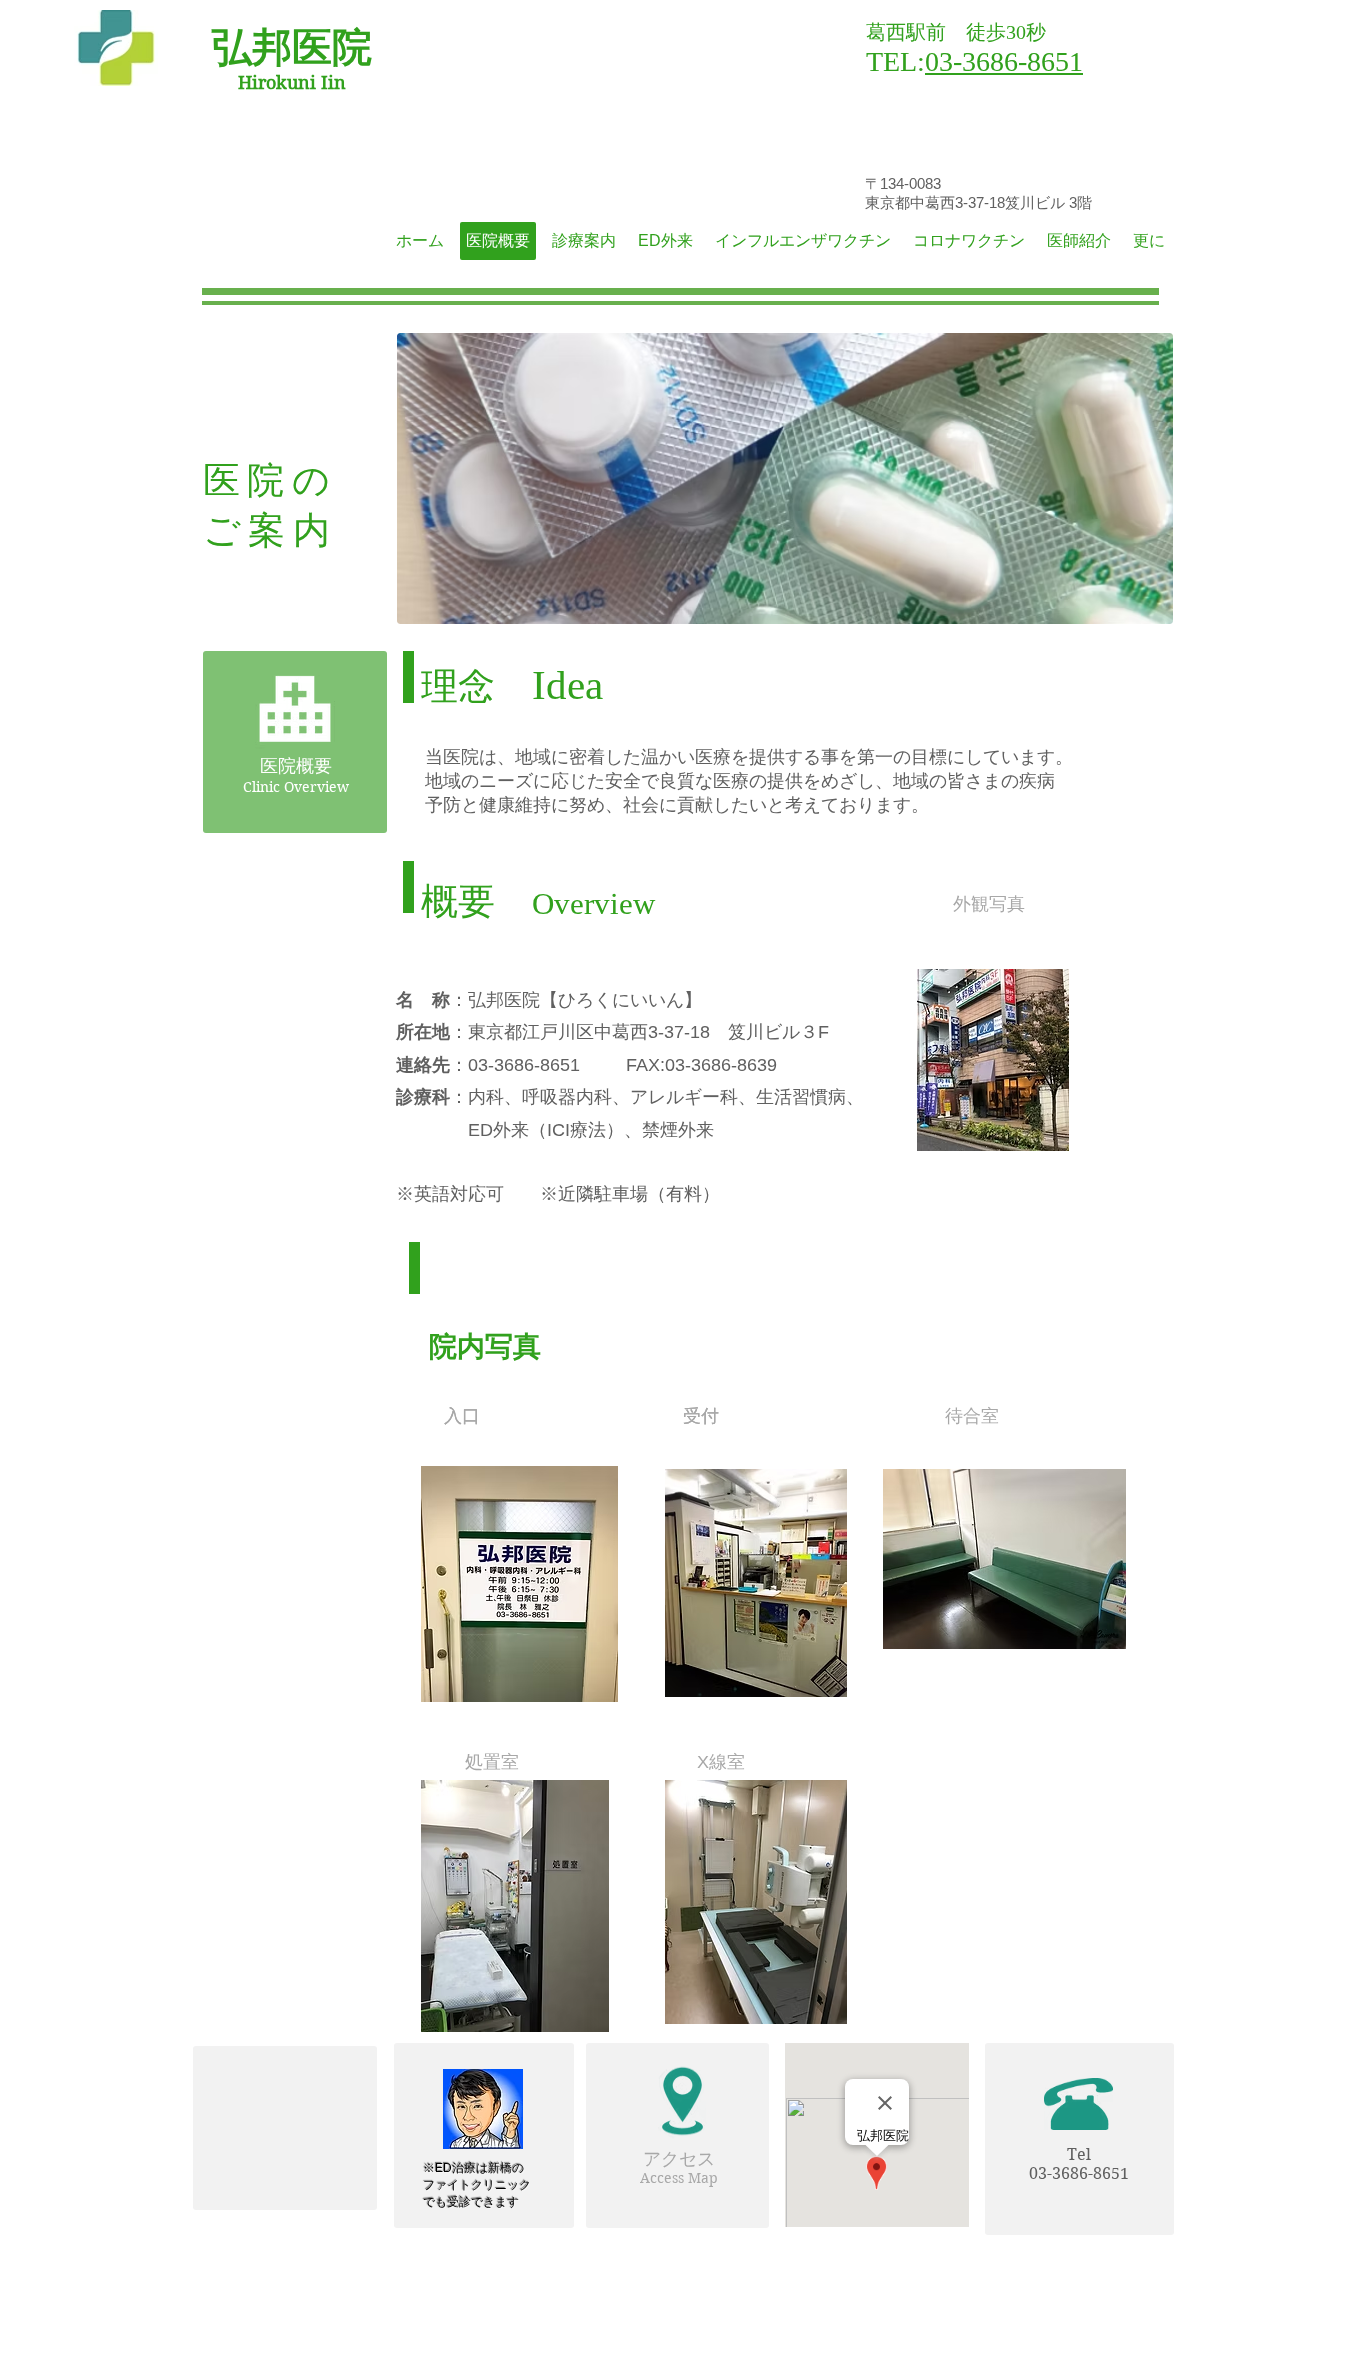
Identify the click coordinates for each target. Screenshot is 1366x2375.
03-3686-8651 (1004, 61)
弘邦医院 (292, 47)
